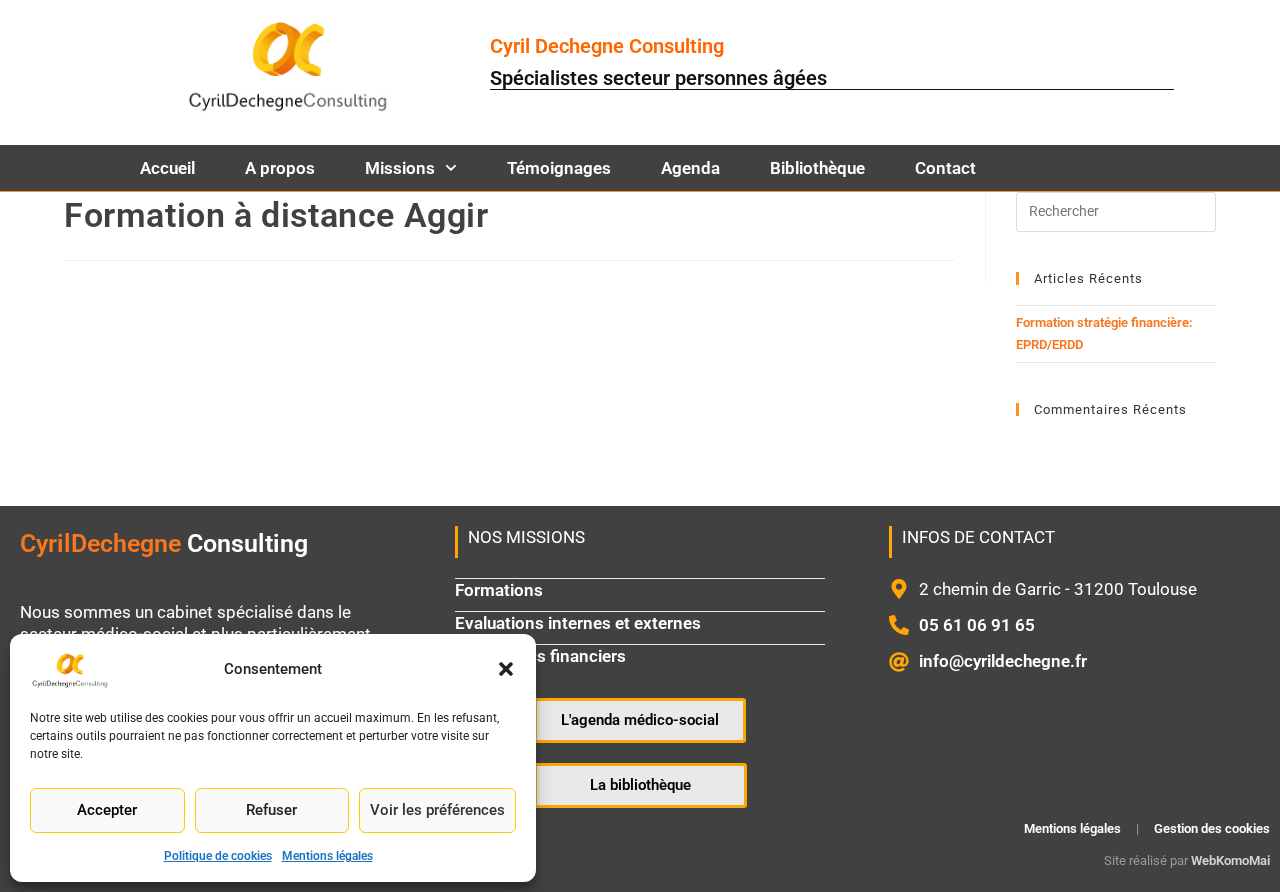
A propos (280, 168)
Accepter (107, 810)
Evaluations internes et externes (578, 623)
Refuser (271, 810)
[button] (506, 669)
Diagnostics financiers (540, 656)
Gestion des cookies (1212, 828)
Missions (400, 168)
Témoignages (559, 168)
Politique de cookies (218, 856)
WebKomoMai (1230, 860)
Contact (945, 168)
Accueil (167, 168)
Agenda (690, 168)
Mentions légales (327, 856)
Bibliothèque (817, 168)
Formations (499, 590)
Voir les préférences (437, 810)
